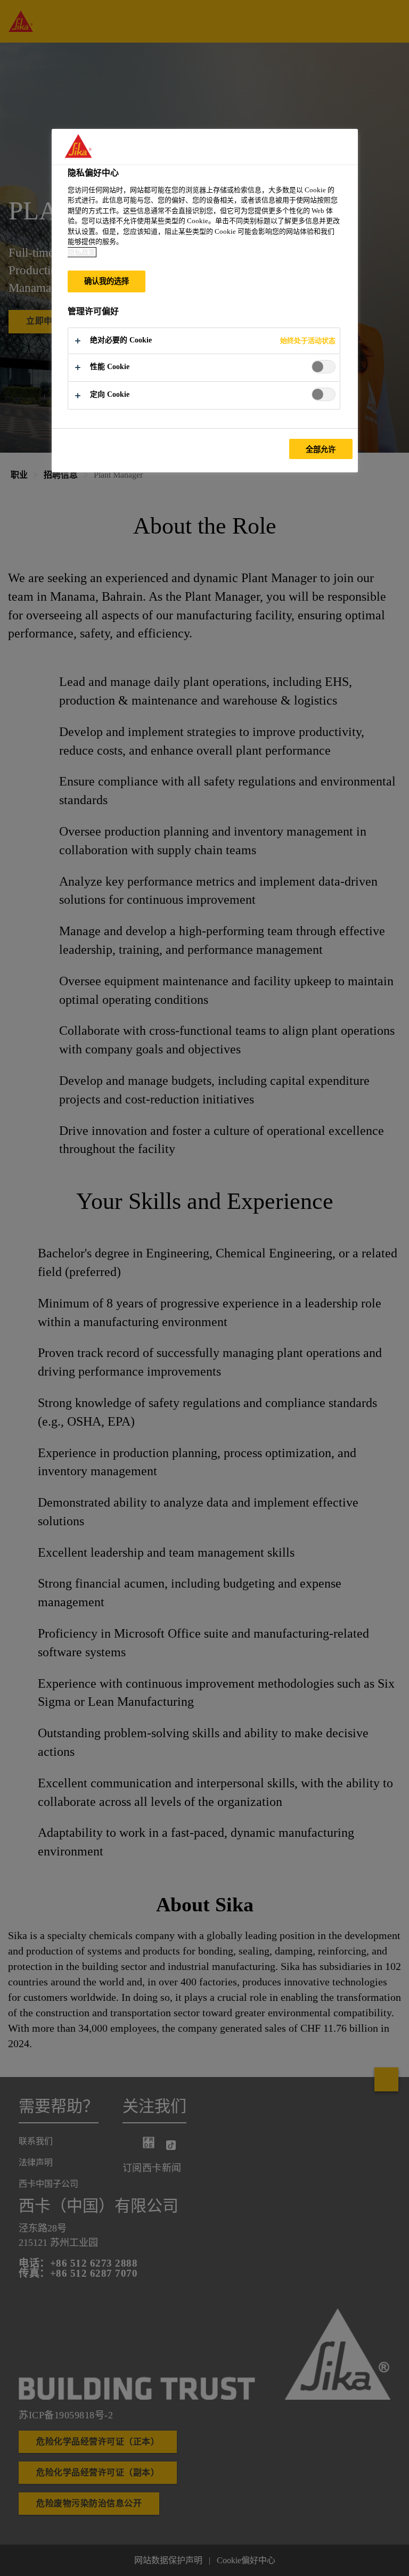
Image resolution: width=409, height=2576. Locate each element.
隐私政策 (81, 252)
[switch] (324, 367)
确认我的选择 (107, 281)
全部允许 (321, 449)
